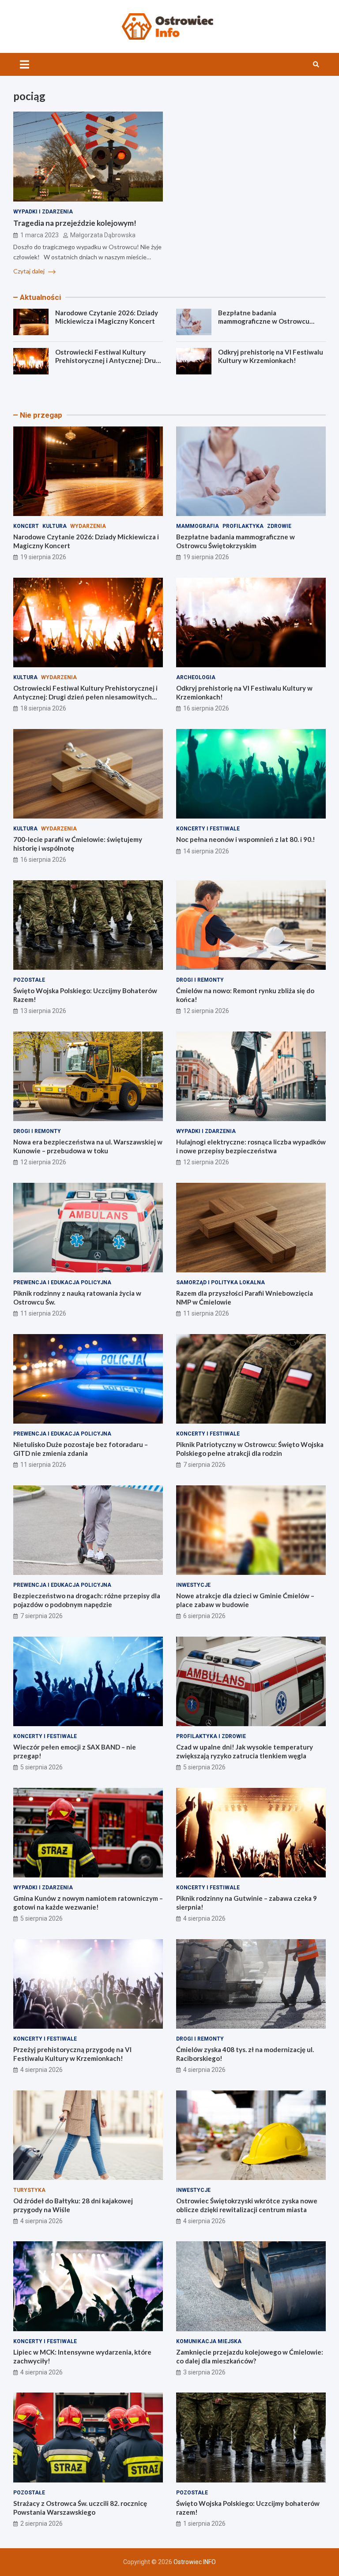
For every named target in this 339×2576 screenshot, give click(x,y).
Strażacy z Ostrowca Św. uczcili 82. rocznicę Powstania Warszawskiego (80, 2508)
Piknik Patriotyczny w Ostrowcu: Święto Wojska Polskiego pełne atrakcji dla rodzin (250, 1449)
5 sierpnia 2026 (41, 1767)
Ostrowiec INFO (195, 2562)
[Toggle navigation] (24, 64)
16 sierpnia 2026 (206, 708)
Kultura (55, 526)
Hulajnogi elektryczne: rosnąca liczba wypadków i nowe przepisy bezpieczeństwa (251, 1146)
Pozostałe (29, 980)
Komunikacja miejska (209, 2341)
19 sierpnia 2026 (43, 557)
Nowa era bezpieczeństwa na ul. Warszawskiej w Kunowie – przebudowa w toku (88, 1146)
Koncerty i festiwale (208, 829)
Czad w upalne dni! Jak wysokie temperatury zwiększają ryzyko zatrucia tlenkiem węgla (245, 1751)
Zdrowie (279, 526)
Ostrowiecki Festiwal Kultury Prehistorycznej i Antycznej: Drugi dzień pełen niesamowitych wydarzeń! (108, 365)
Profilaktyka (243, 526)
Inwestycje (193, 1585)
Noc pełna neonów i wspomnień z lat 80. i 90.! (246, 839)
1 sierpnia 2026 (204, 2524)
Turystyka (29, 2190)
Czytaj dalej (30, 271)
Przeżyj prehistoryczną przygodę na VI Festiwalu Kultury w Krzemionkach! (72, 2054)
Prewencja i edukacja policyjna (62, 1282)
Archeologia (196, 677)
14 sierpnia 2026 (206, 851)
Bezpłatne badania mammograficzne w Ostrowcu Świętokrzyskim (264, 321)
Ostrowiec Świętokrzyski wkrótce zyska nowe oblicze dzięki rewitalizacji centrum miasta (247, 2205)
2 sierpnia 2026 (41, 2524)
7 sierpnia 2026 (204, 1465)
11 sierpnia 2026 (43, 1313)
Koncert (26, 526)
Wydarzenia (88, 526)
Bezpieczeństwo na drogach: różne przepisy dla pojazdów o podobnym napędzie (87, 1600)
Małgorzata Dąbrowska (103, 235)
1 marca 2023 (40, 235)
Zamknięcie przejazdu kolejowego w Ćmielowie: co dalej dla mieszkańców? (250, 2356)
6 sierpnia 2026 (204, 1616)
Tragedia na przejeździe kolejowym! (75, 223)
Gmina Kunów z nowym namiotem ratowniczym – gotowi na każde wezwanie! (88, 1903)
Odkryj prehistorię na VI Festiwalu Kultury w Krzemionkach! (271, 356)
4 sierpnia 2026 (204, 1918)
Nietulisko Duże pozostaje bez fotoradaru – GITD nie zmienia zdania (81, 1449)
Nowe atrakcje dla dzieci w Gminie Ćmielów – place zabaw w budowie (245, 1600)
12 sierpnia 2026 (206, 1011)
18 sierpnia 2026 (43, 708)
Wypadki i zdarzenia (43, 212)
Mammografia (198, 526)
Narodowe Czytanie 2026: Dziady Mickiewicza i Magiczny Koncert (107, 317)
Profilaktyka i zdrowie (211, 1736)
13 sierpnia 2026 (43, 1011)
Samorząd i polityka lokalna (220, 1282)
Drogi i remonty (200, 980)
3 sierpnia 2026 (204, 2372)
